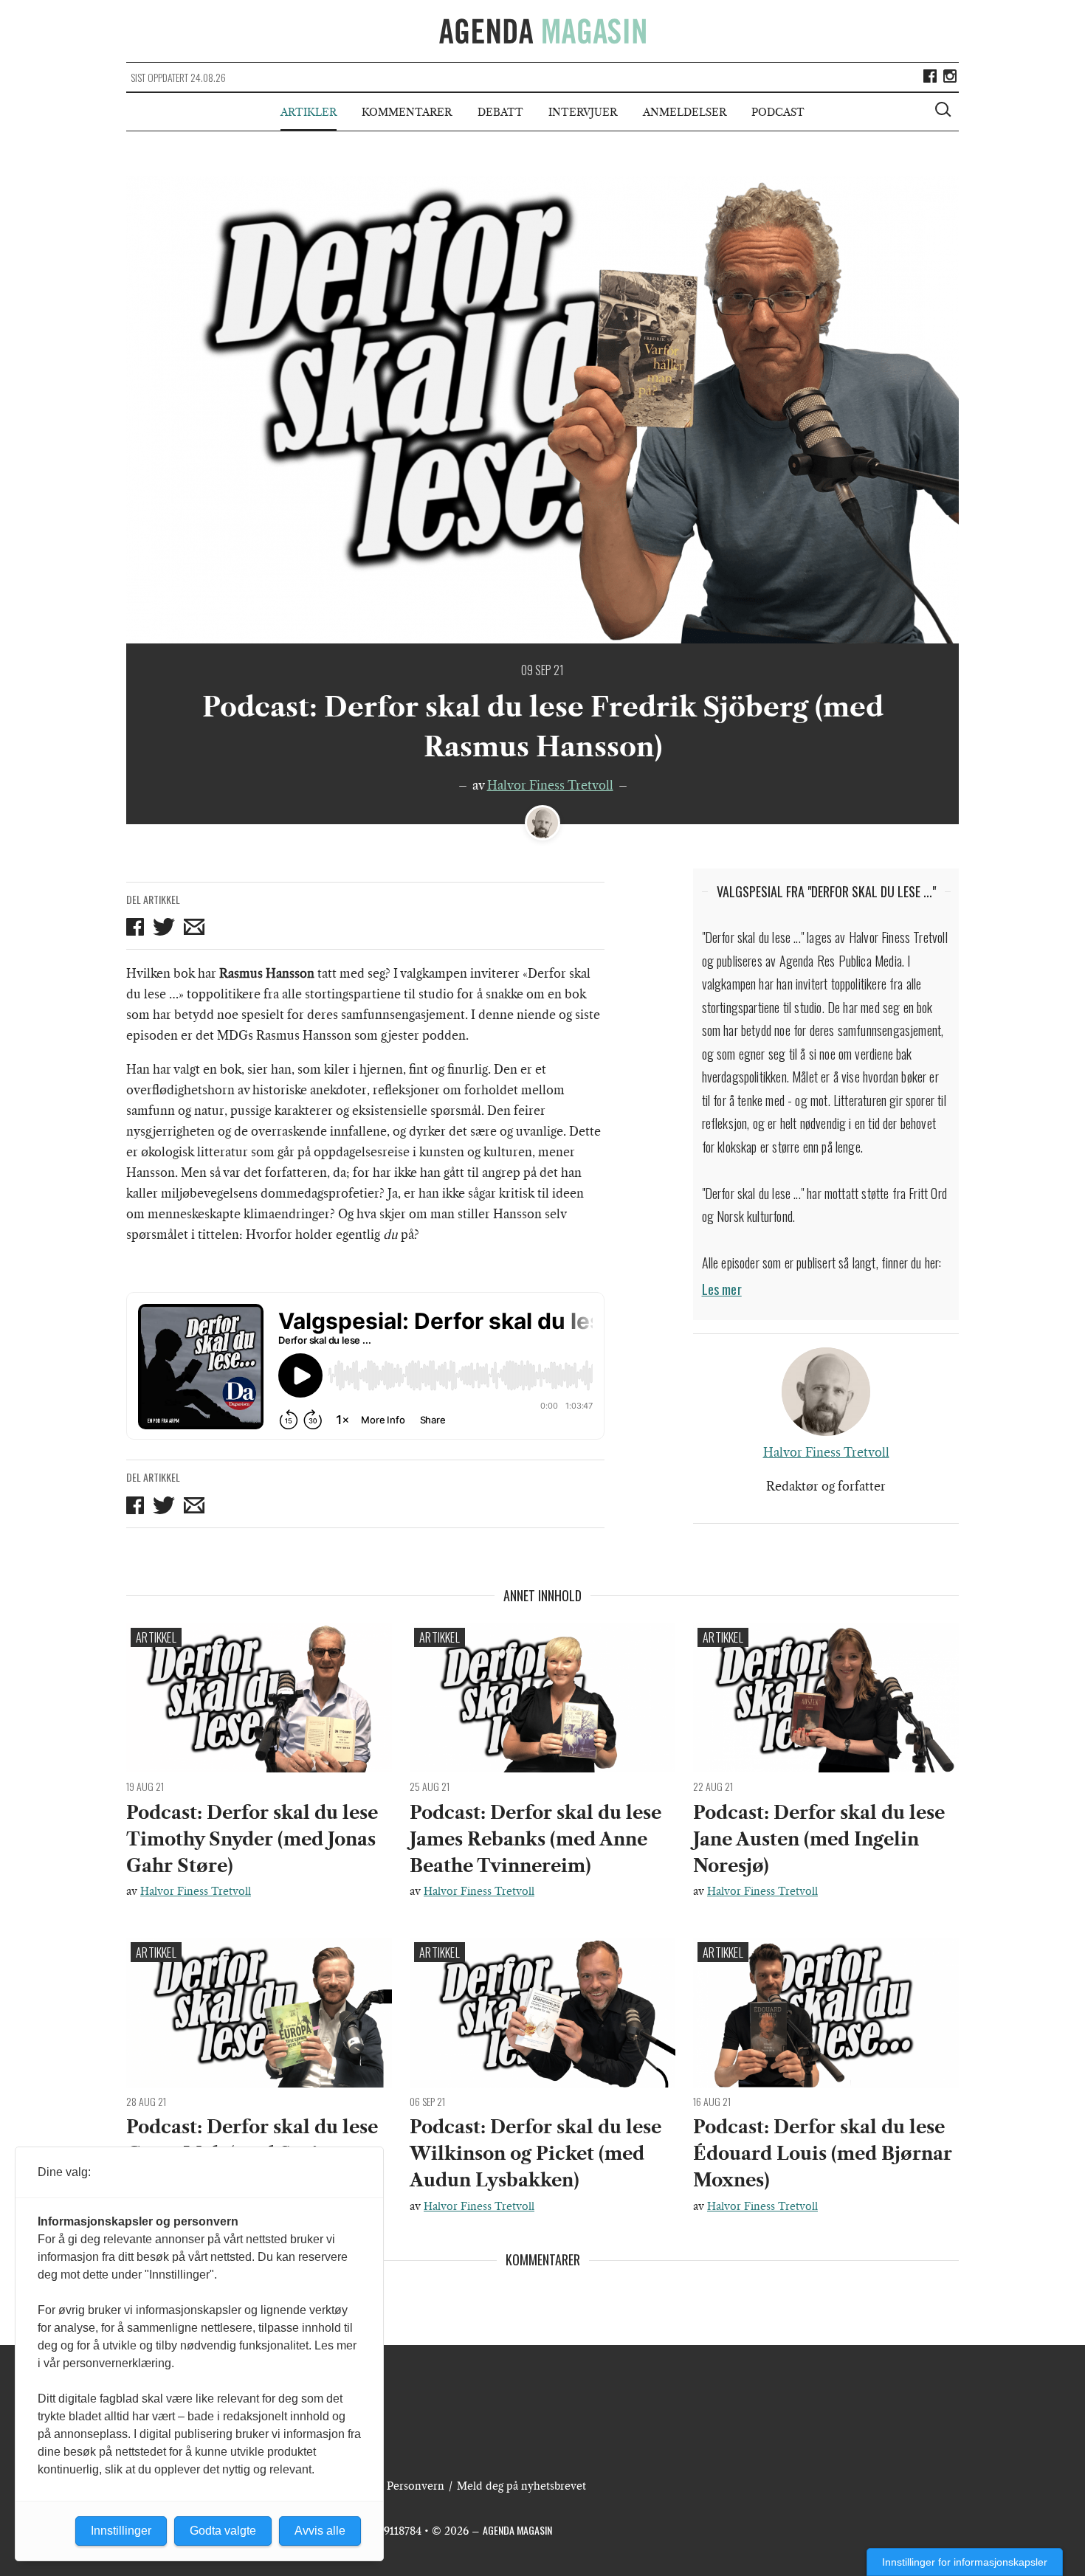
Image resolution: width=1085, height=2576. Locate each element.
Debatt (500, 112)
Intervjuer (583, 112)
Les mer (722, 1289)
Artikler (309, 112)
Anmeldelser (685, 112)
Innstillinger (121, 2531)
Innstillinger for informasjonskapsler (965, 2562)
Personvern (416, 2486)
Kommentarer (407, 112)
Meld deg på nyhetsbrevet (521, 2486)
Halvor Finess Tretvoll (550, 785)
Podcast (778, 112)
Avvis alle (320, 2531)
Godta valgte (223, 2531)
